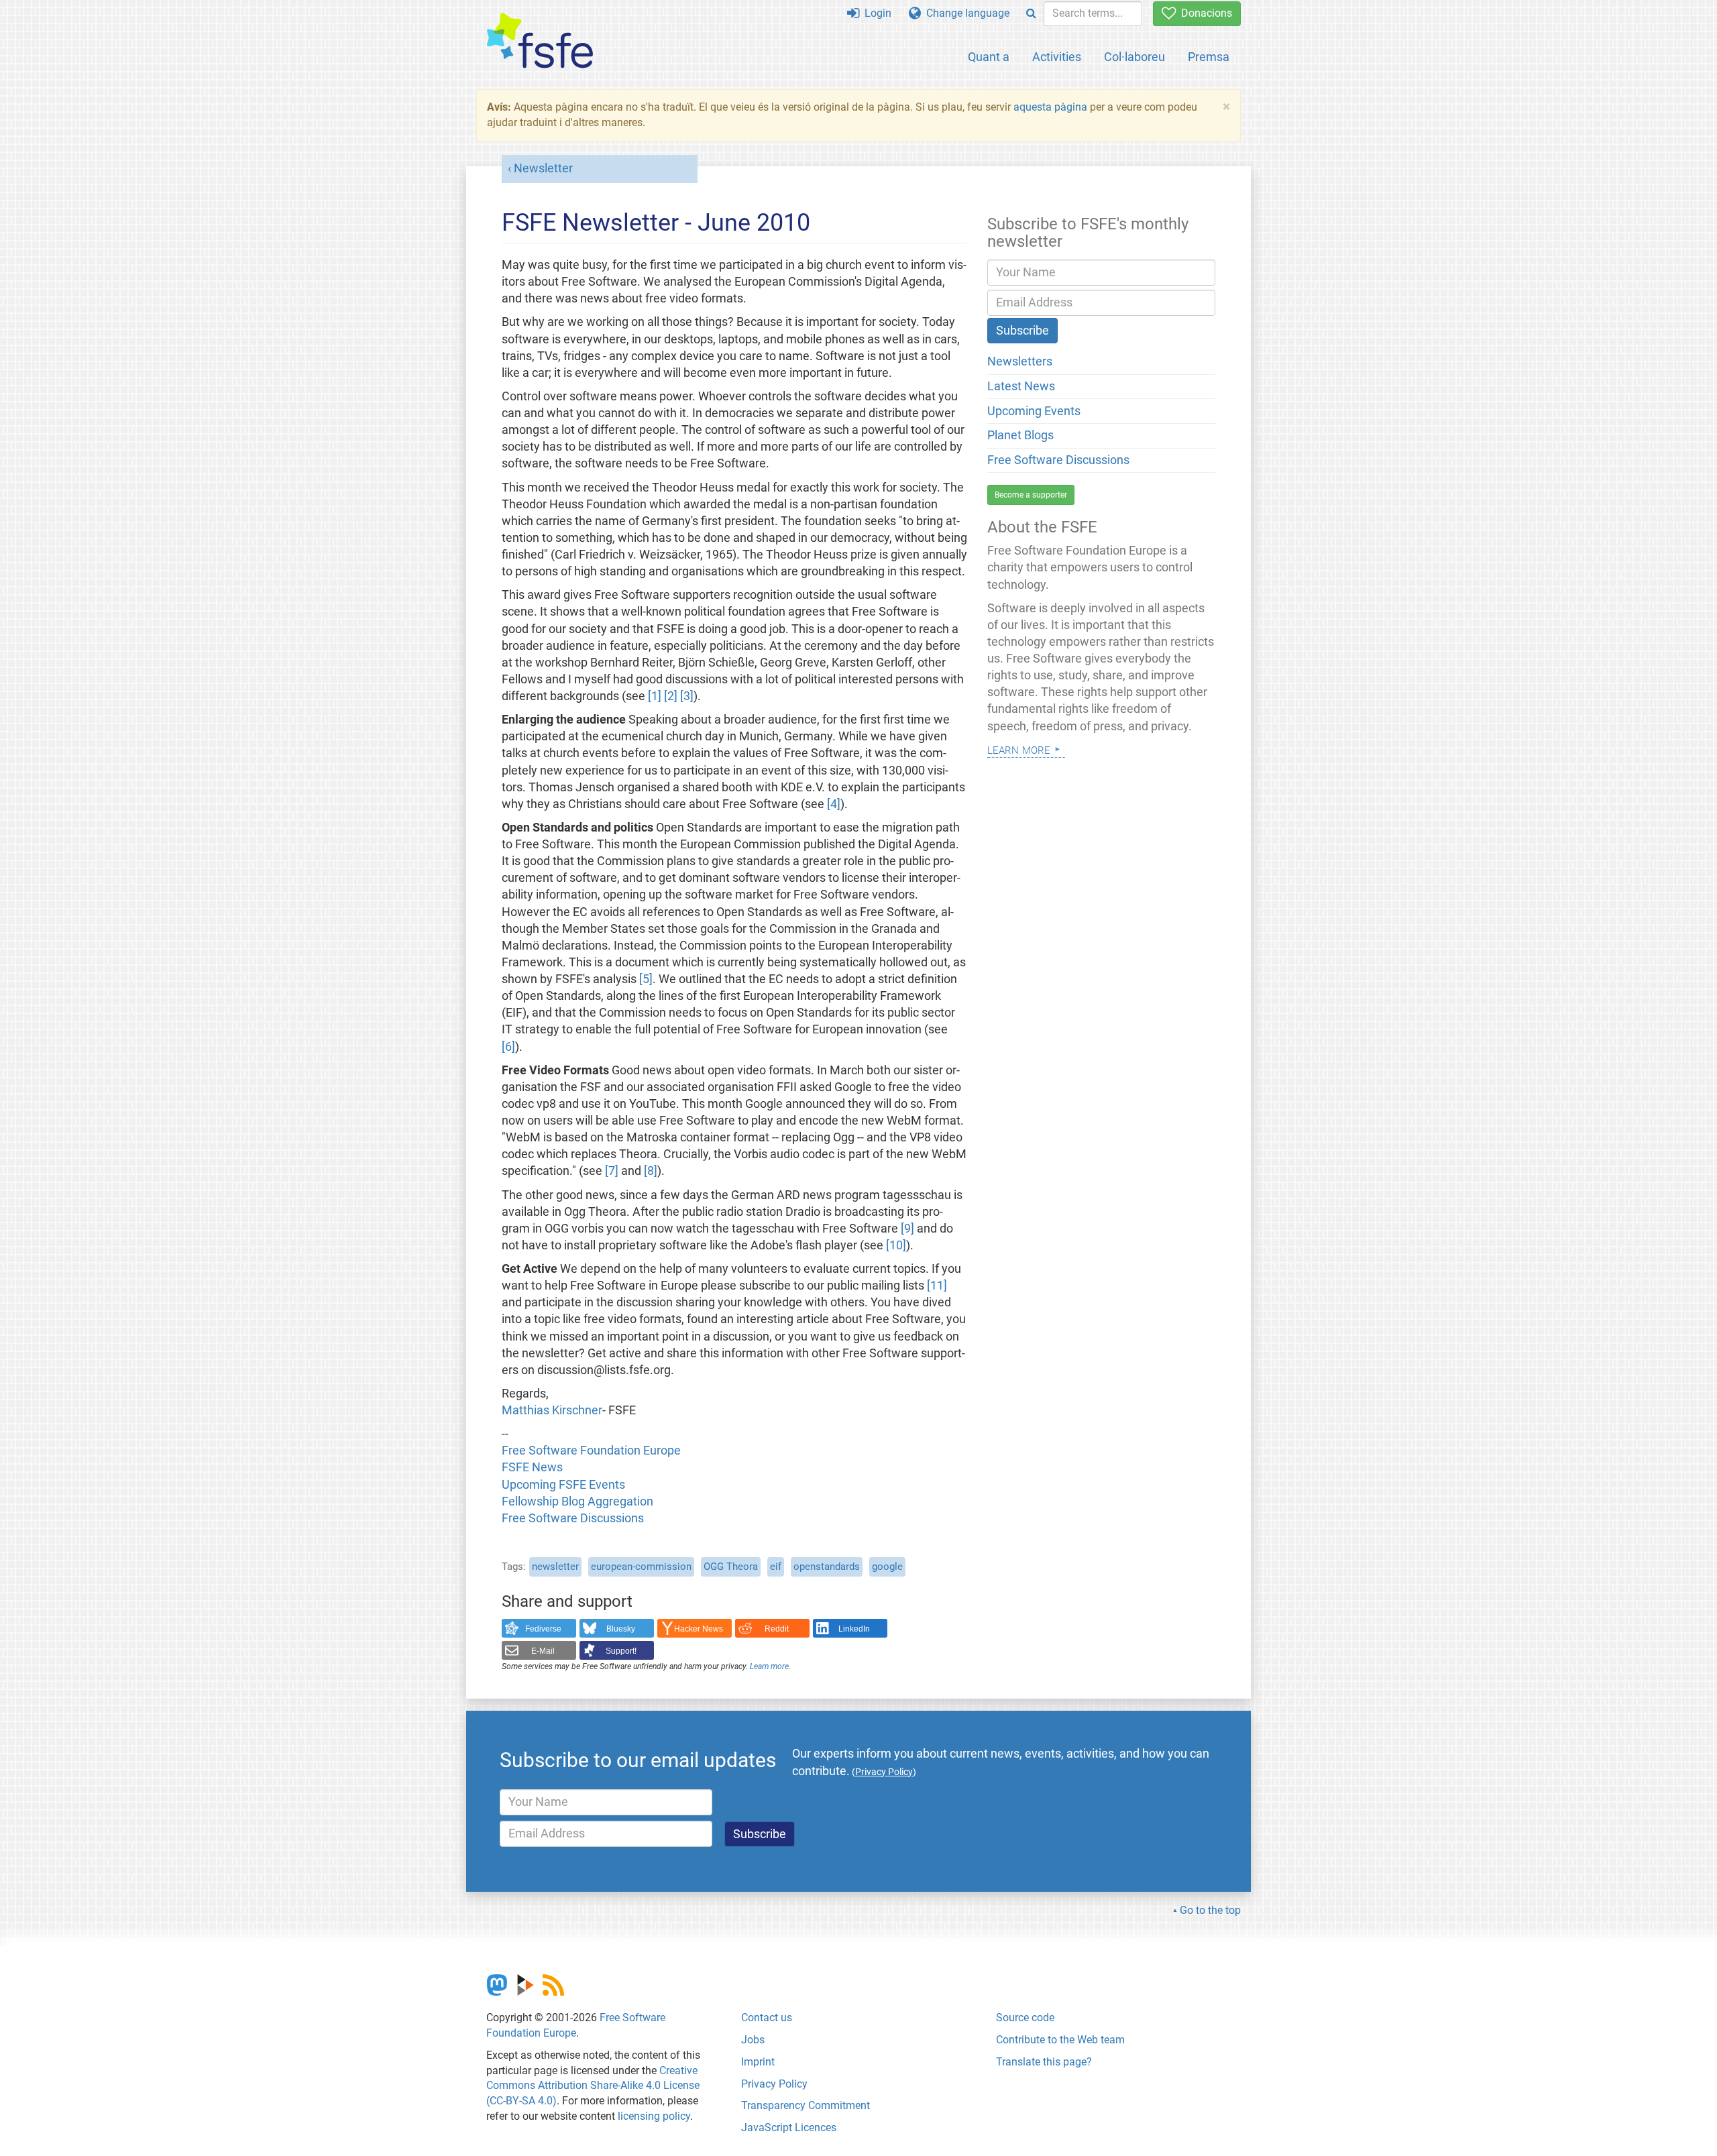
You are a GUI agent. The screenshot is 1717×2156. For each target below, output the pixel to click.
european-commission (641, 1567)
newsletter (555, 1567)
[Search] (1031, 14)
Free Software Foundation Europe (591, 1451)
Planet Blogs (1020, 435)
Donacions (1204, 13)
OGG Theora (731, 1567)
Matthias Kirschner (552, 1410)
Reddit (777, 1629)
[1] (655, 696)
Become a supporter (1031, 495)
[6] (508, 1047)
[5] (646, 979)
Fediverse (543, 1629)
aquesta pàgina (1050, 107)
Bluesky (621, 1629)
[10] (896, 1245)
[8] (651, 1171)
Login (875, 13)
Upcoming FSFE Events (563, 1485)
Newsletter (543, 168)
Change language (965, 13)
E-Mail (543, 1651)
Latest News (1021, 386)
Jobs (753, 2040)
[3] (687, 696)
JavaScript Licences (789, 2127)
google (887, 1567)
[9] (907, 1229)
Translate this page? (1044, 2062)
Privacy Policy (774, 2084)
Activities (1057, 57)
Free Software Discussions (573, 1518)
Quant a (989, 57)
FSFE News (532, 1467)
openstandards (827, 1567)
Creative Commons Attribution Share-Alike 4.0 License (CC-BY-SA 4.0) (593, 2086)
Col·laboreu (1134, 57)
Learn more (769, 1666)
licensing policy (654, 2116)
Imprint (758, 2062)
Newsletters (1020, 361)
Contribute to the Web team (1060, 2040)
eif (776, 1567)
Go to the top (1210, 1910)
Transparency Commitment (806, 2105)
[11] (937, 1286)
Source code (1025, 2018)
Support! (621, 1651)
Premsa (1209, 57)
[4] (834, 804)
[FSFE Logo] (540, 41)
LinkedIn (854, 1629)
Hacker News (699, 1629)
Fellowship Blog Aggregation (577, 1501)
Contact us (767, 2018)
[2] (671, 696)
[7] (612, 1171)
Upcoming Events (1034, 411)
